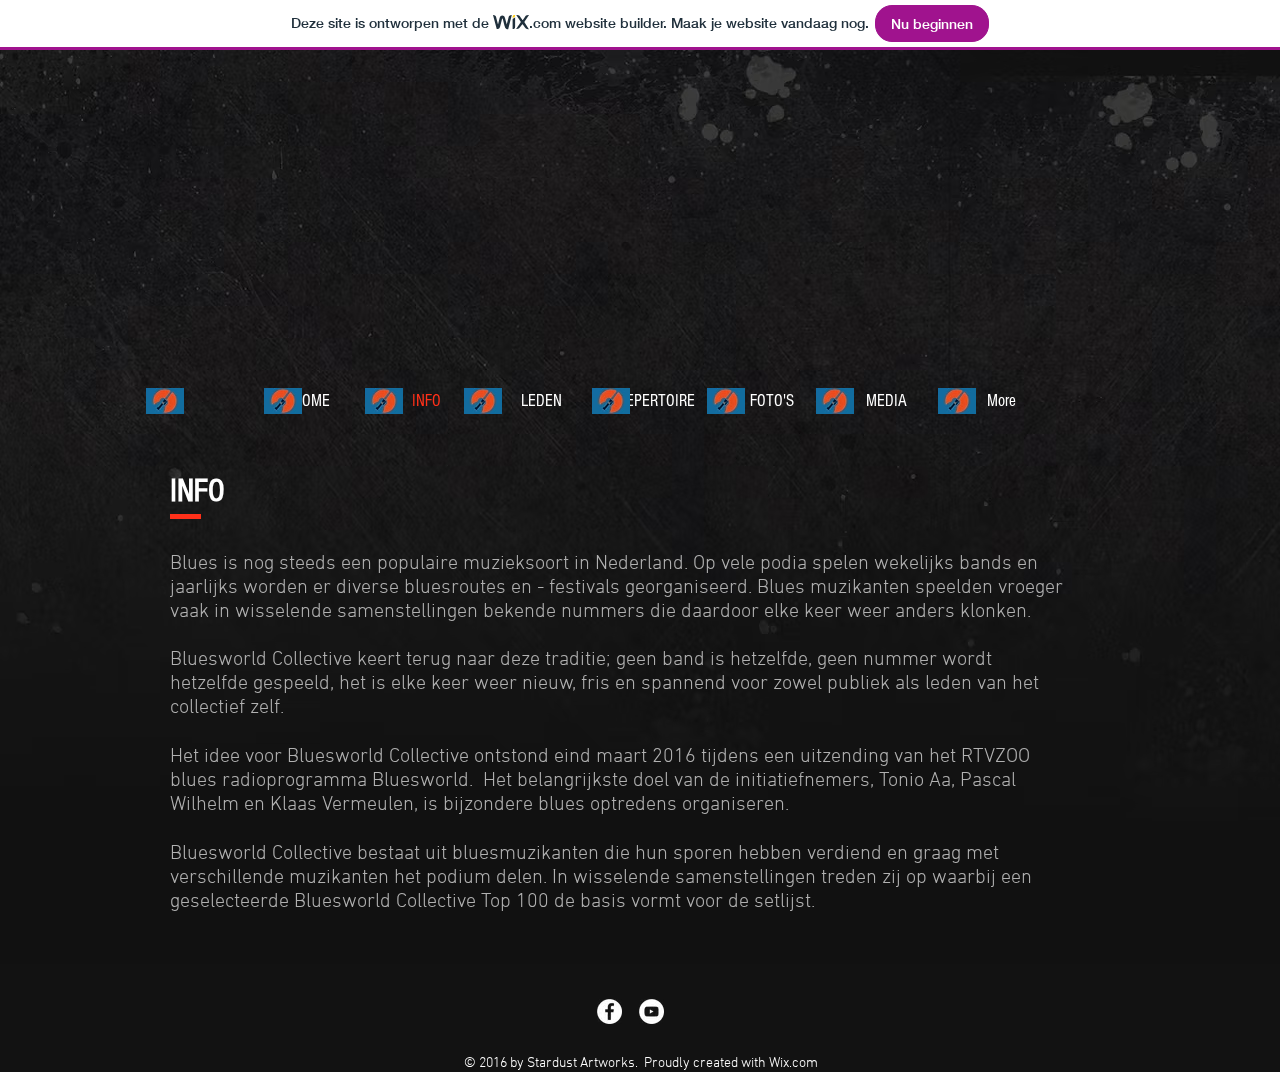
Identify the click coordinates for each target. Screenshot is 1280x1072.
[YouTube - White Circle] (651, 1011)
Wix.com (793, 1063)
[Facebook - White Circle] (609, 1011)
